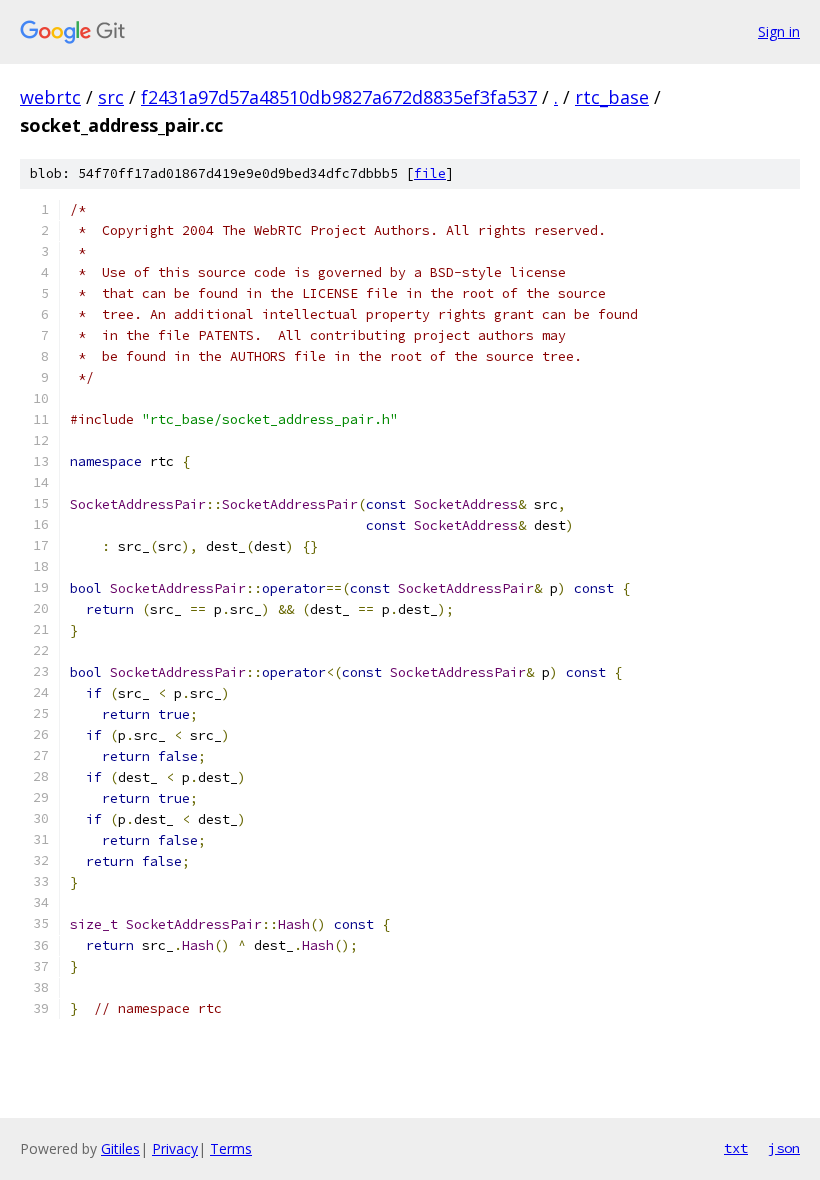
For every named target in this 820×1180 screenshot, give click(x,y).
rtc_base (612, 97)
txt (736, 1148)
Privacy (175, 1148)
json (784, 1148)
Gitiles (120, 1148)
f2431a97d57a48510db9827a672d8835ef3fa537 (339, 97)
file (430, 173)
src (111, 97)
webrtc (50, 97)
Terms (231, 1148)
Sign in (779, 31)
